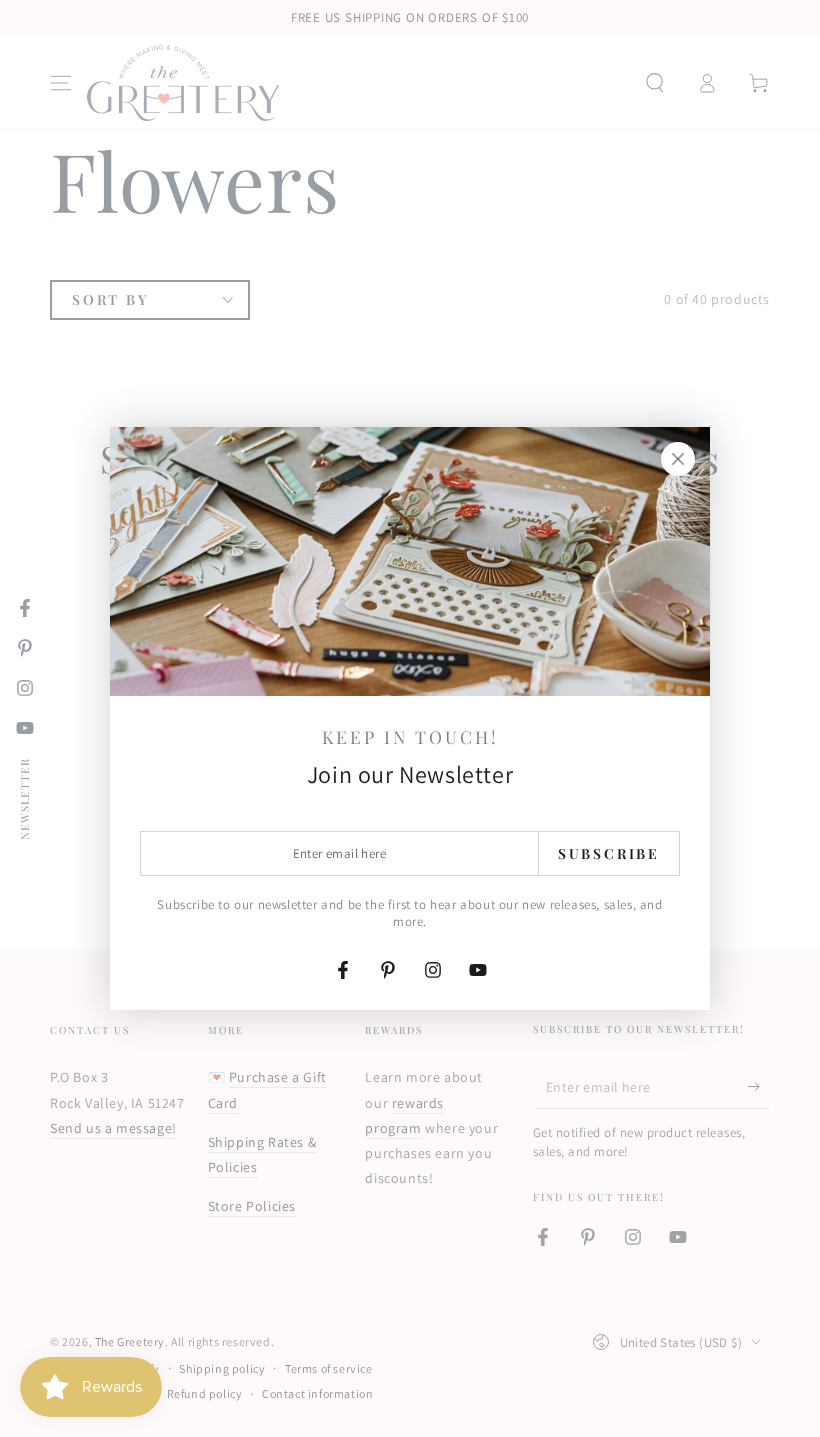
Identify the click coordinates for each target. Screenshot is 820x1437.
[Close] (678, 459)
